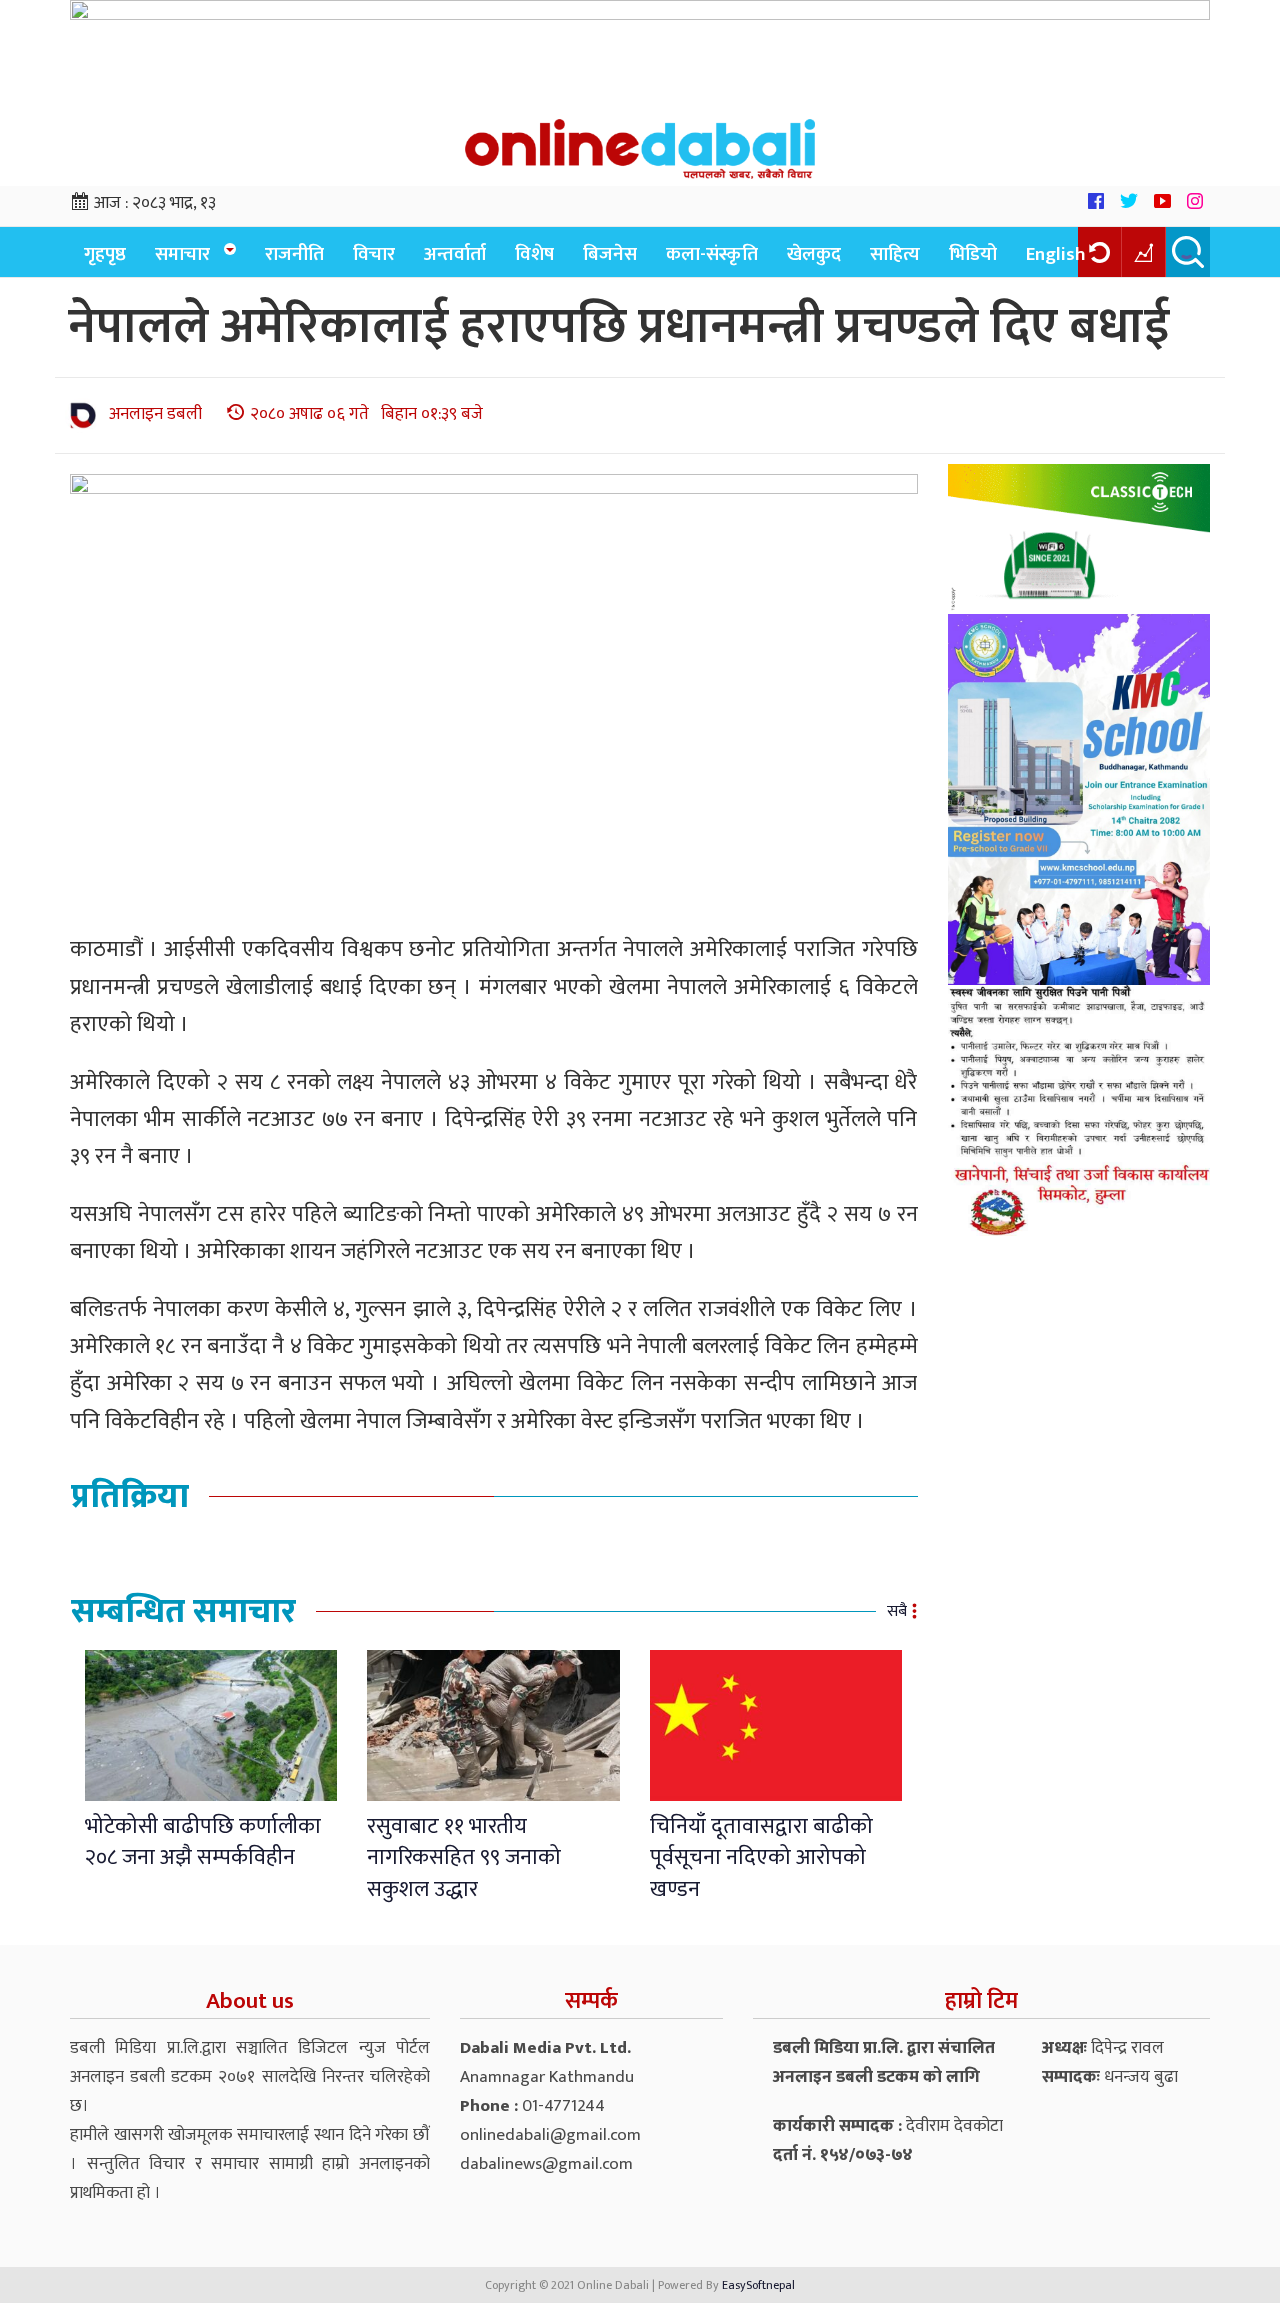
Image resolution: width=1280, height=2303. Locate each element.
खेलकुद (814, 254)
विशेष (534, 254)
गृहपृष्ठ (105, 254)
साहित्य (895, 254)
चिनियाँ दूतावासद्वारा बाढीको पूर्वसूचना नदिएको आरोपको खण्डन (761, 1858)
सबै (897, 1611)
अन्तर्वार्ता (455, 254)
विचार (374, 254)
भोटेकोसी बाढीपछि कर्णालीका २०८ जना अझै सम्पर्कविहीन (203, 1842)
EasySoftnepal (758, 2285)
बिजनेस (610, 254)
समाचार (182, 254)
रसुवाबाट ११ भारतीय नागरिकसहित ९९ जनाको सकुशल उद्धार (464, 1858)
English (1056, 254)
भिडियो (973, 254)
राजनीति (294, 254)
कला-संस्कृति (712, 254)
